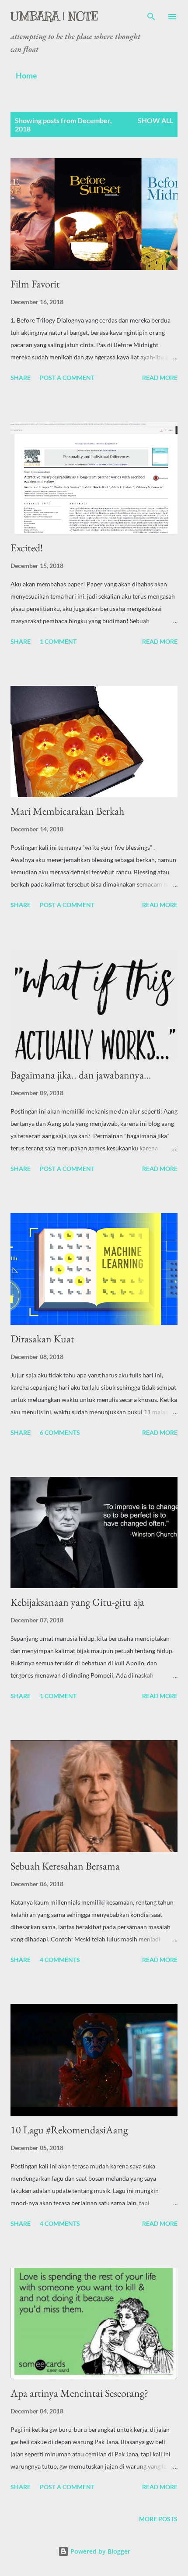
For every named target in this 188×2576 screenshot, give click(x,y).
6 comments (60, 1432)
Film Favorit (35, 284)
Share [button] (21, 378)
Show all (155, 120)
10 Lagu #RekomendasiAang (69, 2130)
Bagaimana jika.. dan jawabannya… (81, 1075)
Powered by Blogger (99, 2551)
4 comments (60, 1960)
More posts (158, 2519)
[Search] (151, 16)
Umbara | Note (54, 16)
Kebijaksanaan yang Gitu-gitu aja (77, 1602)
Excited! (27, 548)
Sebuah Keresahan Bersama (65, 1866)
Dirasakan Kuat (42, 1339)
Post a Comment (67, 378)
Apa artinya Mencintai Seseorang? (79, 2393)
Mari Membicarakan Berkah (67, 811)
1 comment (58, 641)
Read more (160, 378)
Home (26, 75)
